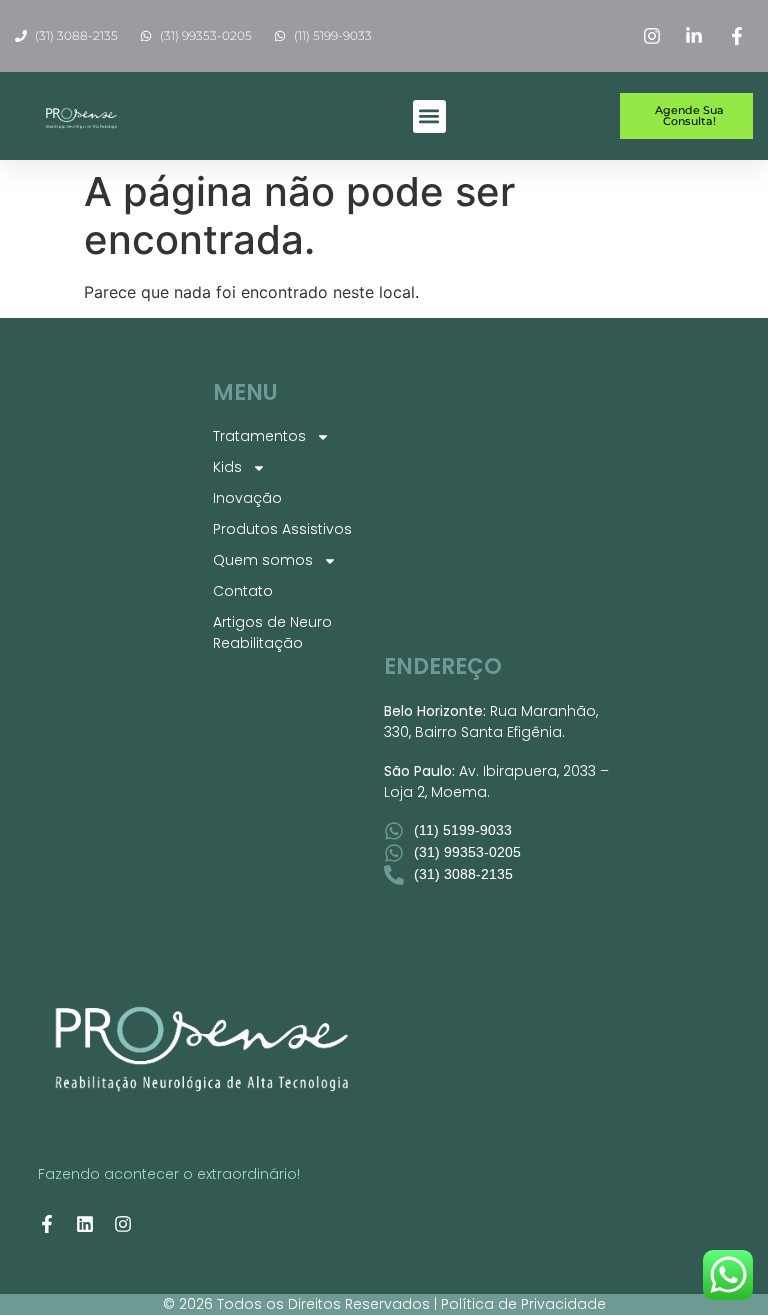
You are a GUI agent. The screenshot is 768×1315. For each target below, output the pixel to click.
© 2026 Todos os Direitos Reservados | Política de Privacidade (384, 1304)
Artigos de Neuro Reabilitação (272, 632)
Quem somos (263, 560)
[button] (429, 116)
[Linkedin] (85, 1224)
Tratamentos (259, 436)
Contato (243, 591)
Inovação (247, 498)
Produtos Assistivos (282, 529)
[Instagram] (123, 1224)
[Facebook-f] (47, 1224)
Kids (227, 467)
